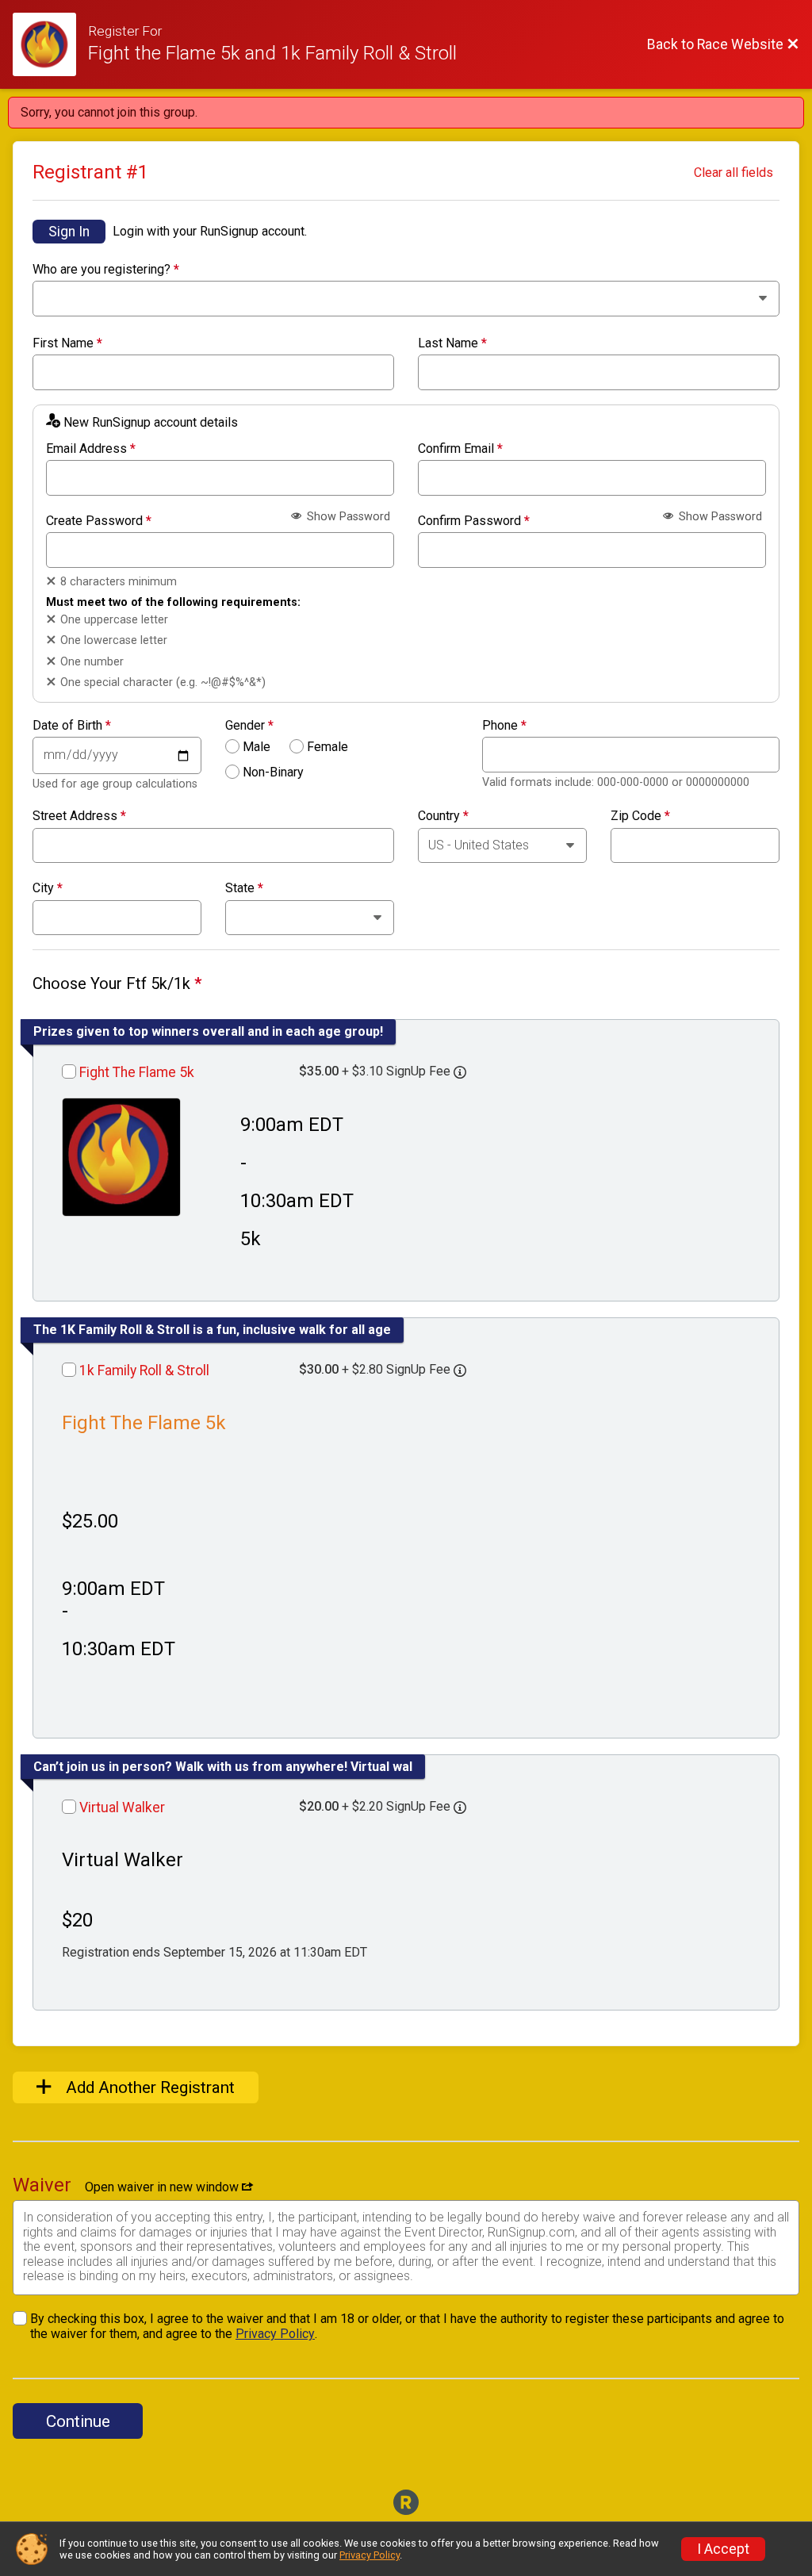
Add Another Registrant (148, 2087)
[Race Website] (50, 44)
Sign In (69, 232)
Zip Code (640, 816)
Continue (78, 2421)
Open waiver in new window (163, 2187)
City (48, 888)
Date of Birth (72, 726)
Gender (249, 726)
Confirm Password (474, 521)
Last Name (452, 343)
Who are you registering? (106, 270)
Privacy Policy (275, 2334)
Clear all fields (733, 172)
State (244, 888)
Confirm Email (460, 449)
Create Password (99, 521)
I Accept (723, 2549)
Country (443, 816)
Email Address (91, 449)
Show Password (347, 517)
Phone (504, 726)
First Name (67, 343)
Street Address (79, 816)
